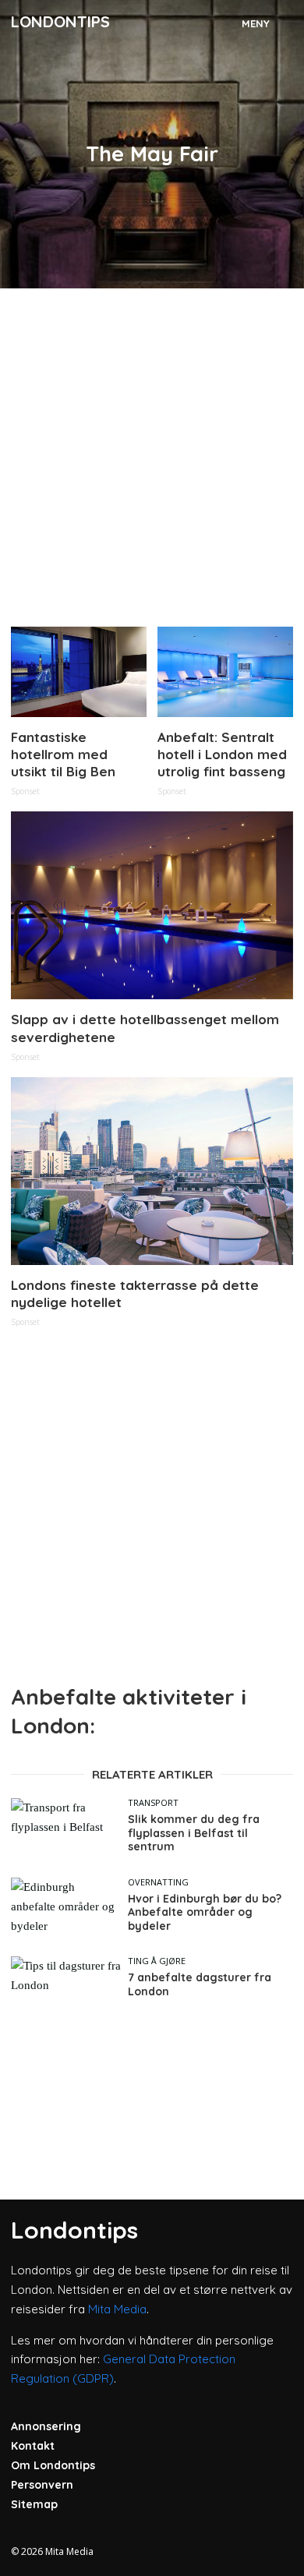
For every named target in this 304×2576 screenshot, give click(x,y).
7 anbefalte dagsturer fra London (200, 1985)
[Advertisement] (152, 451)
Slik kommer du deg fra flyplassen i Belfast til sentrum (194, 1833)
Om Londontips (53, 2465)
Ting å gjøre (157, 1961)
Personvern (42, 2485)
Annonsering (46, 2426)
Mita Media (117, 2309)
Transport (153, 1802)
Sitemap (34, 2504)
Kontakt (33, 2446)
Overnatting (158, 1882)
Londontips (60, 21)
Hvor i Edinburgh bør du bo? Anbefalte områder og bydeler (205, 1913)
